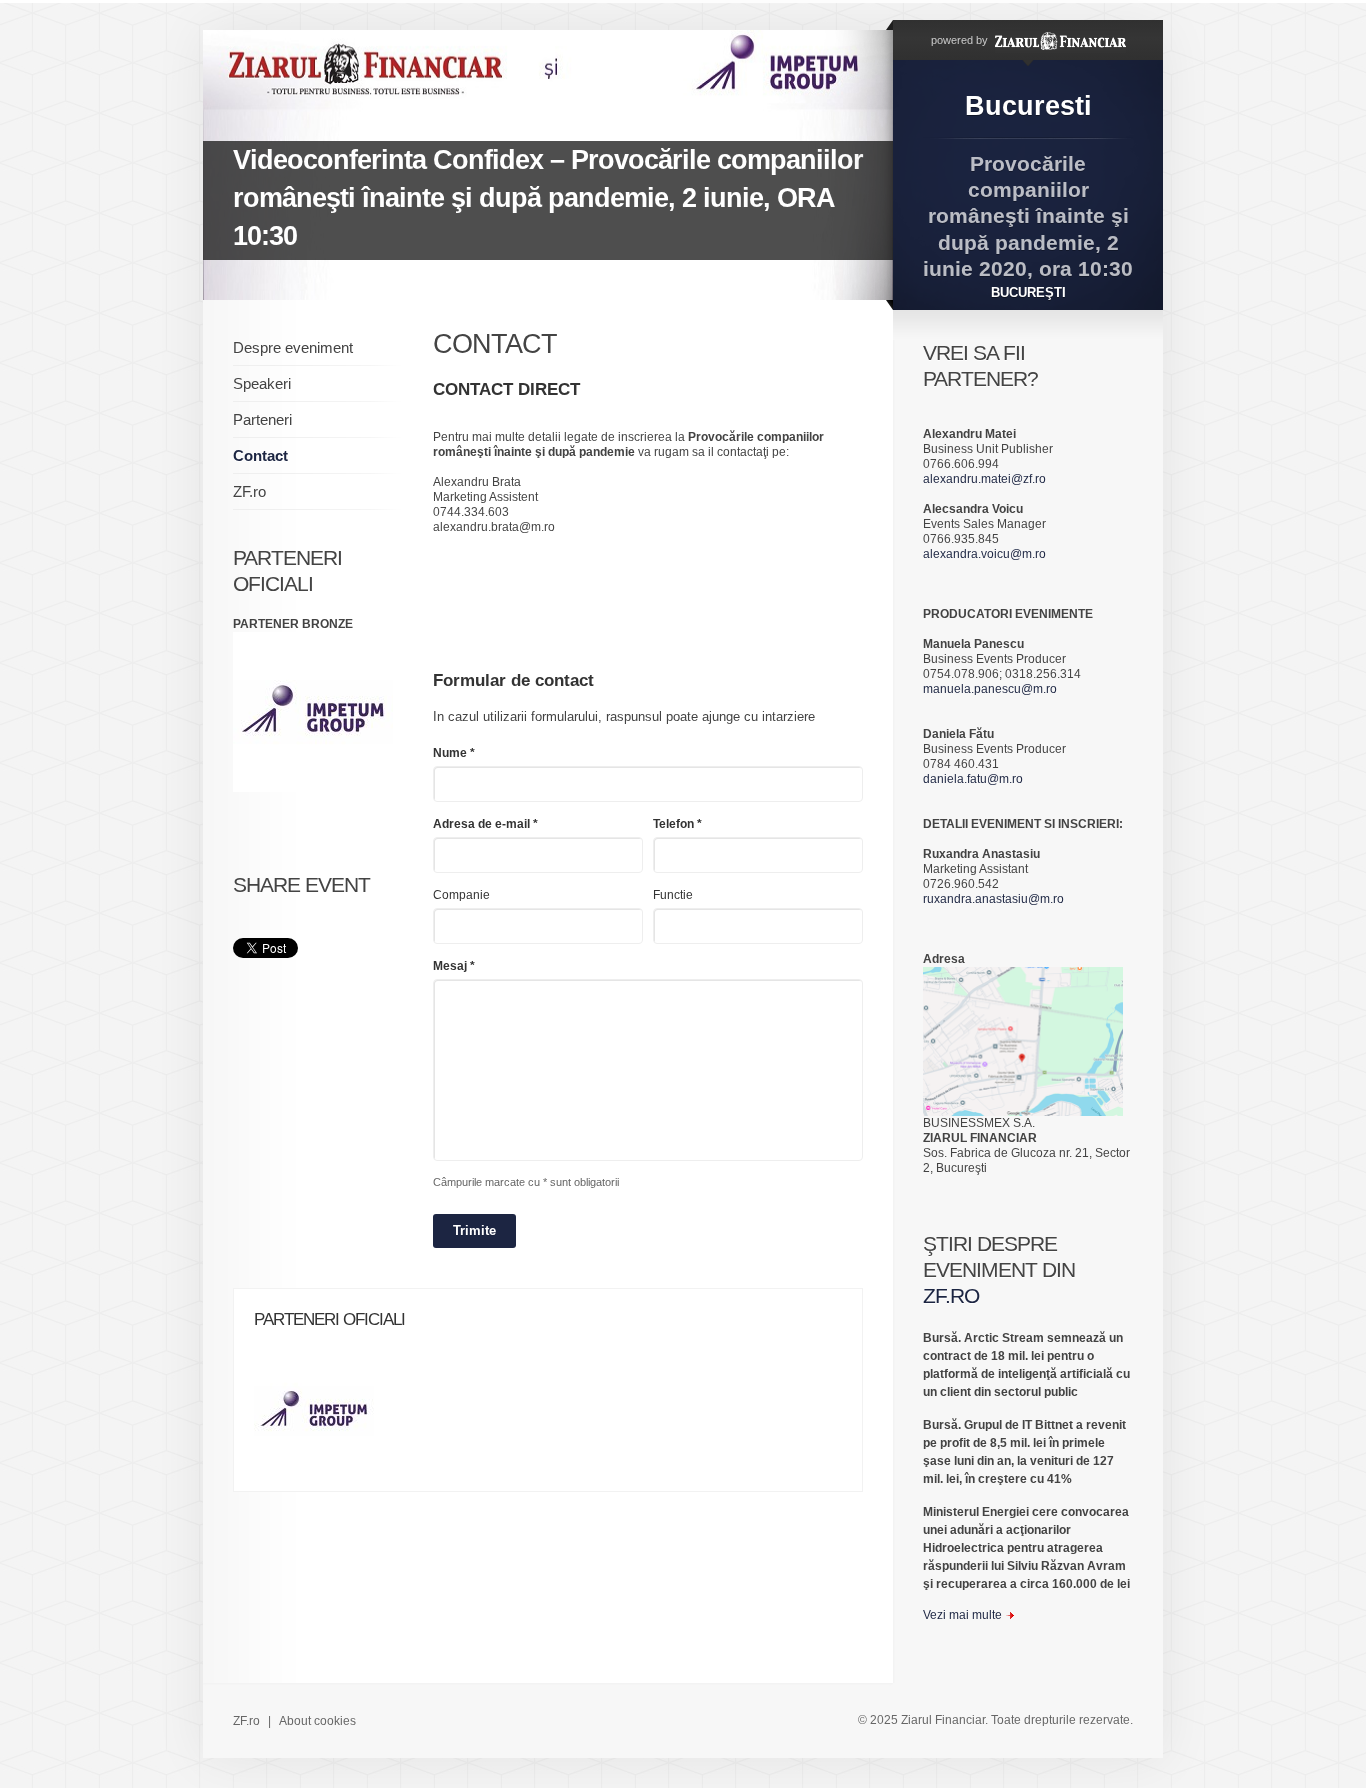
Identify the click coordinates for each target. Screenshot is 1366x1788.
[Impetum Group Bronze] (324, 1417)
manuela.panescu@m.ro (990, 689)
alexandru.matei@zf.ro (984, 479)
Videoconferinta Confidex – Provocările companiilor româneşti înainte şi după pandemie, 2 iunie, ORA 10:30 (548, 198)
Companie (461, 895)
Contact (260, 455)
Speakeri (262, 383)
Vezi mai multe (962, 1615)
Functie (673, 895)
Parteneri (262, 419)
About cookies (317, 1721)
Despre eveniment (293, 347)
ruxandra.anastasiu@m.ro (993, 899)
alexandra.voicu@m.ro (984, 554)
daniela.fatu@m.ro (973, 779)
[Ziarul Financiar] (1058, 40)
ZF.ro (249, 491)
